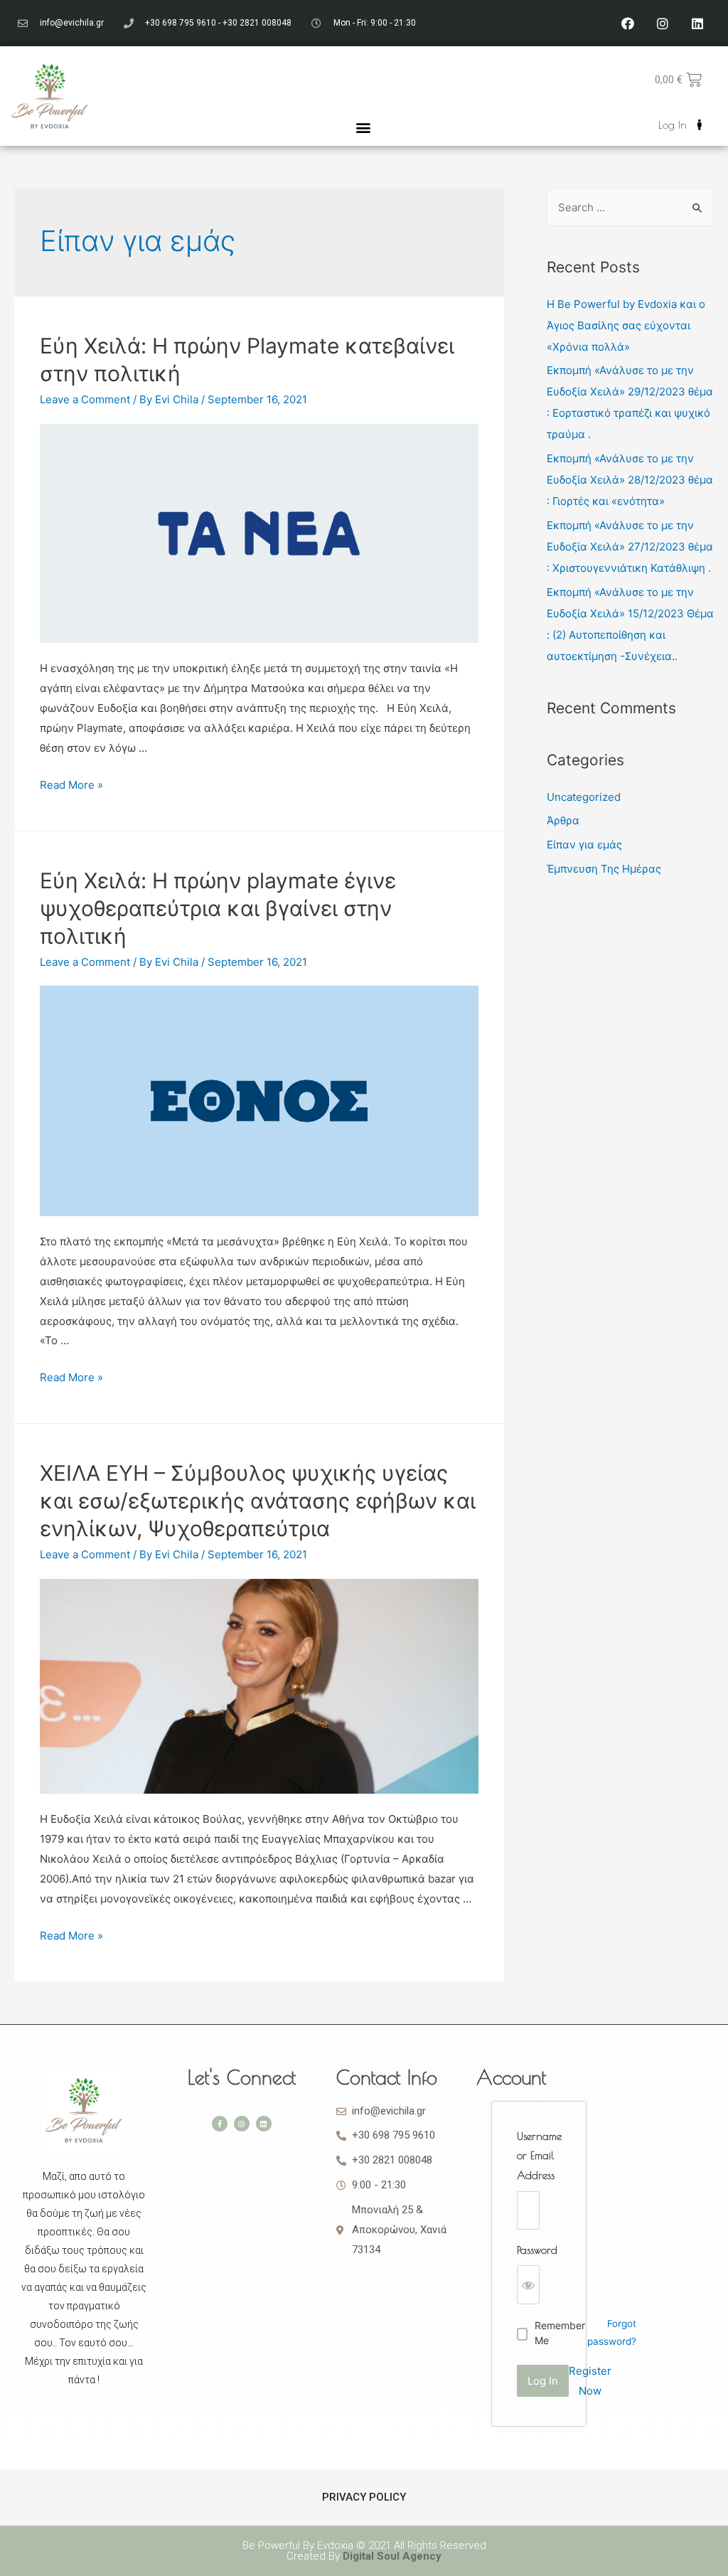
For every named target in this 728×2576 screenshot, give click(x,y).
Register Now (590, 2381)
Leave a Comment (85, 399)
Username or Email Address (539, 2156)
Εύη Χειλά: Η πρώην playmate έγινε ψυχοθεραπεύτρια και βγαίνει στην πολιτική (218, 908)
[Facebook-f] (220, 2124)
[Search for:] (630, 207)
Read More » (71, 785)
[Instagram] (663, 23)
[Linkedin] (697, 23)
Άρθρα (563, 820)
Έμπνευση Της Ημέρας (604, 869)
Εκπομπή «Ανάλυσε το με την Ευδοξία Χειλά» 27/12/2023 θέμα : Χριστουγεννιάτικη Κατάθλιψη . (630, 547)
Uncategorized (584, 797)
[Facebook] (628, 23)
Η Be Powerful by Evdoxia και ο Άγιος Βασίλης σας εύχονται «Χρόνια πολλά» (626, 325)
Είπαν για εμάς (584, 845)
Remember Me (560, 2333)
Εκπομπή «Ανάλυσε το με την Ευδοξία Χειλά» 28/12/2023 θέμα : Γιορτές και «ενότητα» (630, 480)
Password (537, 2250)
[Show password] (528, 2285)
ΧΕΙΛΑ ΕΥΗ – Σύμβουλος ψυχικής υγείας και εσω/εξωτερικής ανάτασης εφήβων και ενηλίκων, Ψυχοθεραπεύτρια (258, 1501)
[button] (363, 127)
